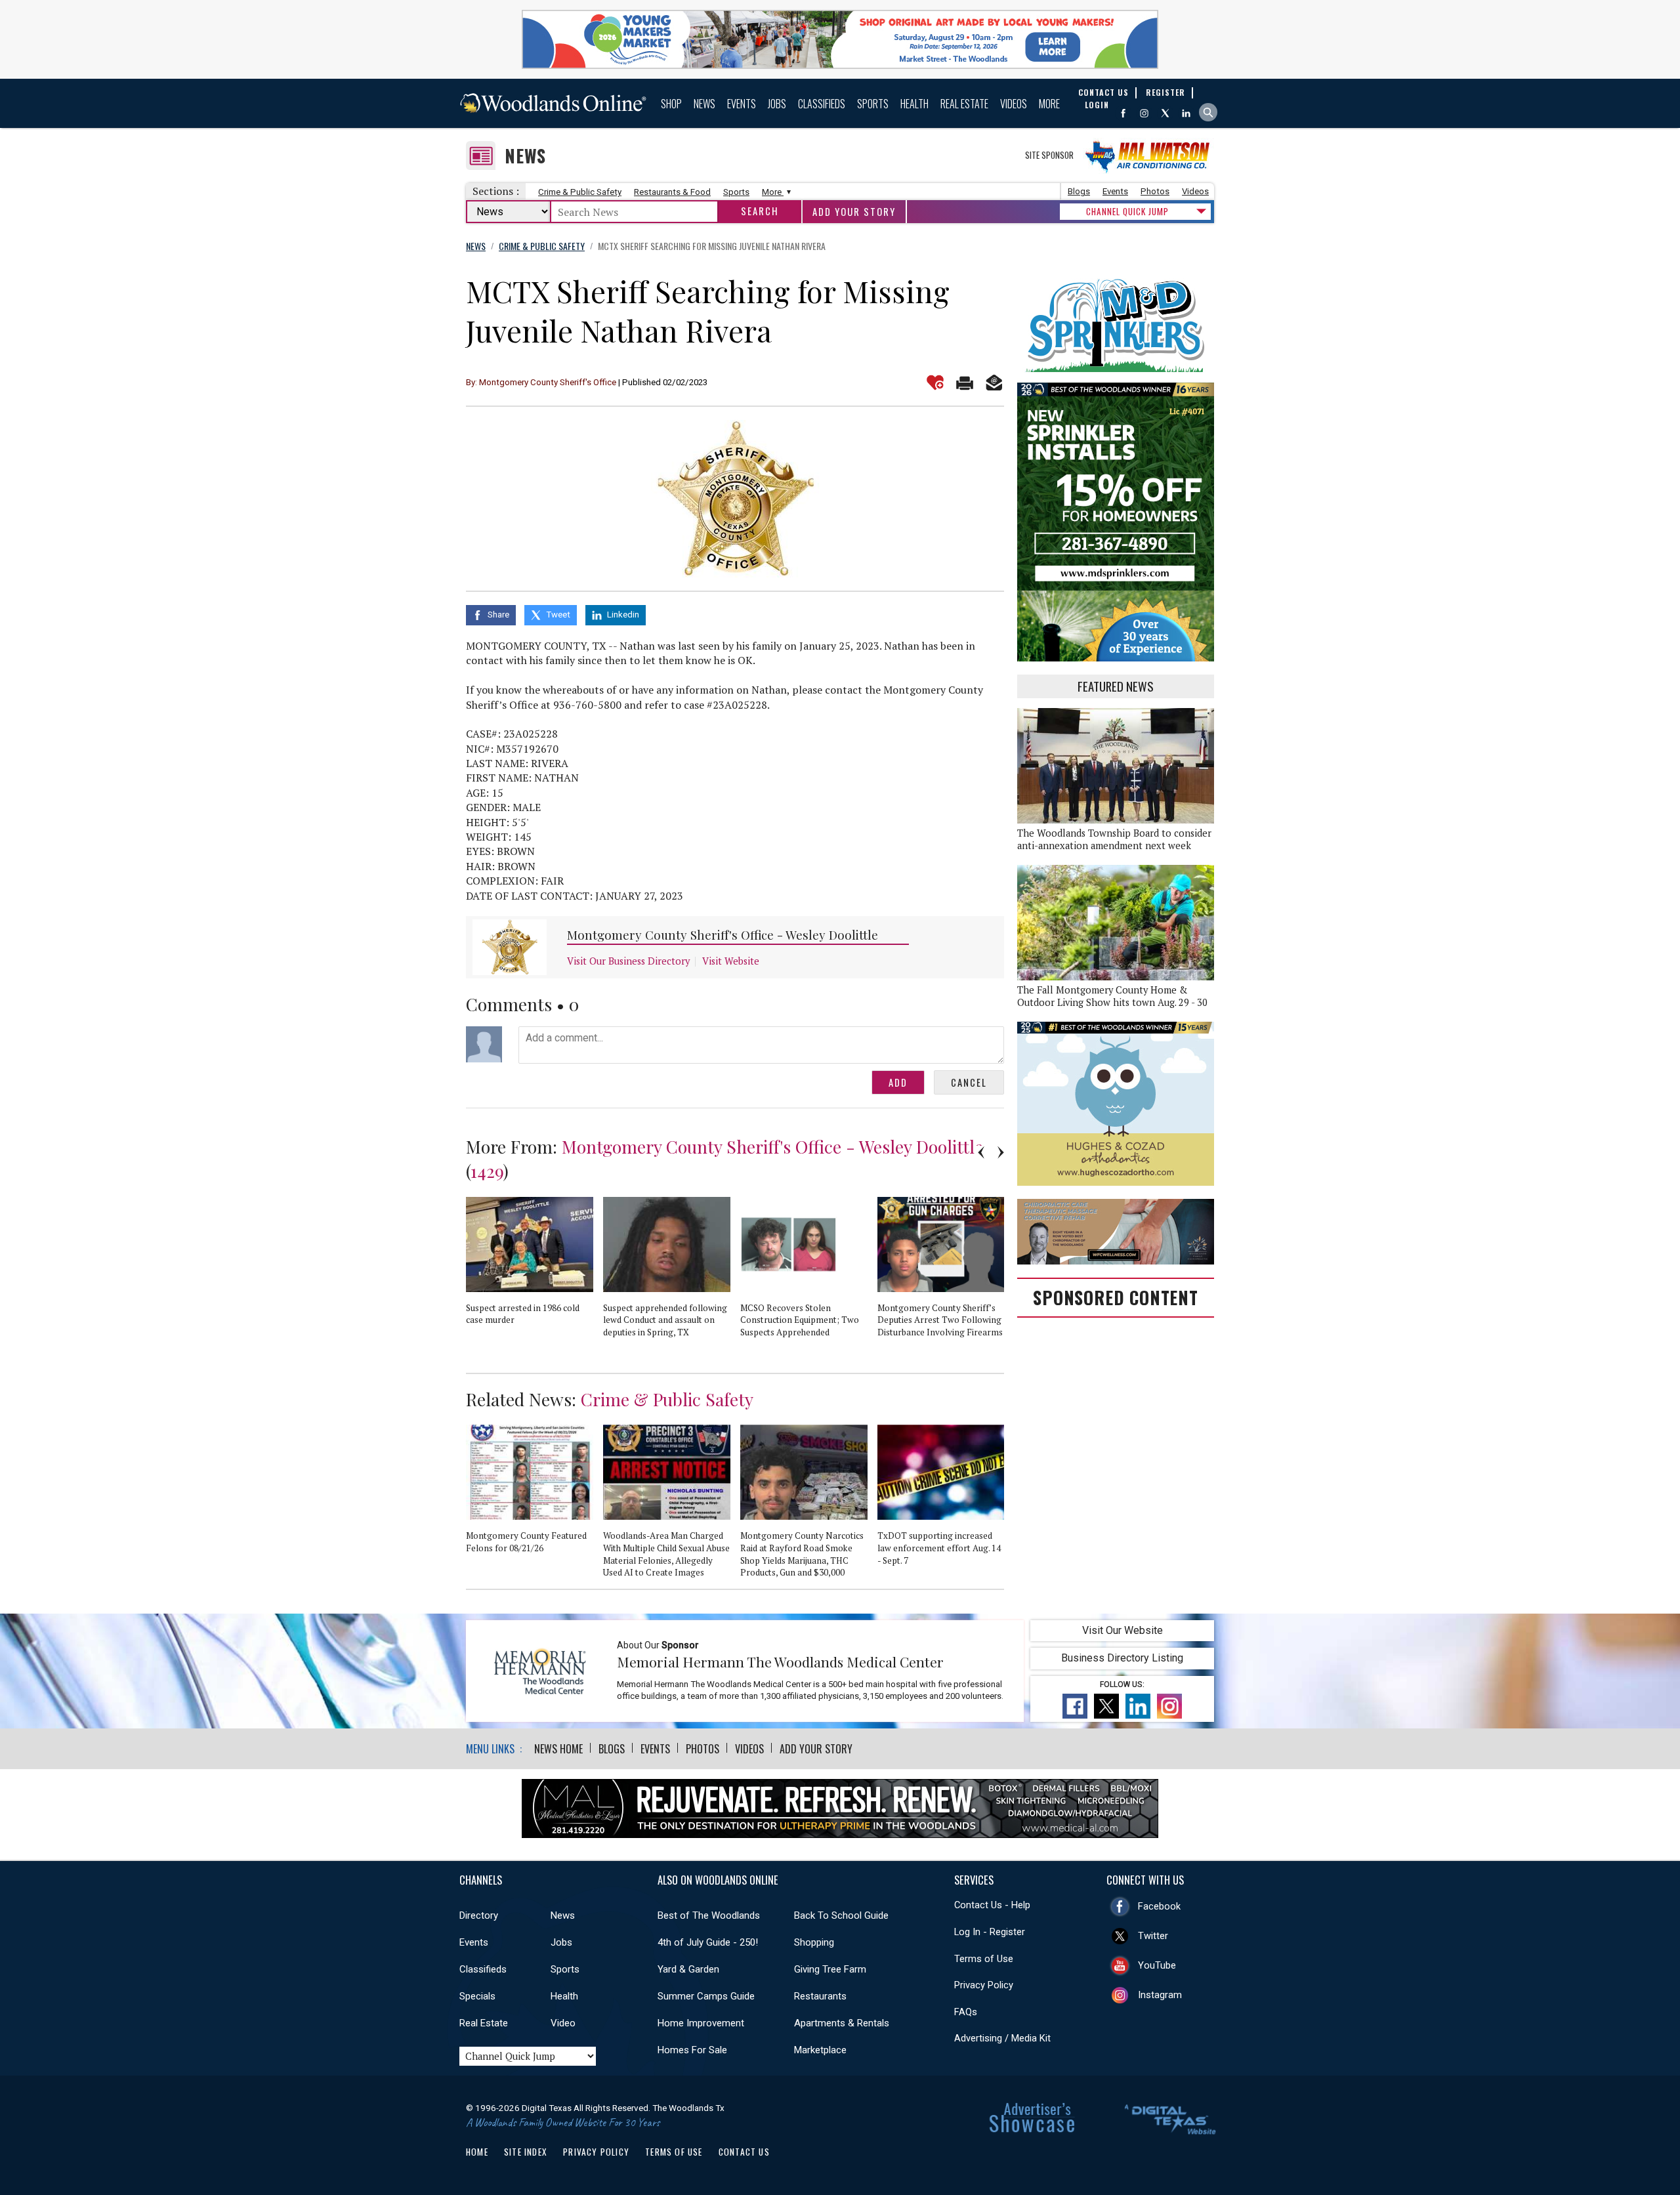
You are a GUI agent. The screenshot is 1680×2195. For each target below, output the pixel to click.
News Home (558, 1749)
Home (477, 2152)
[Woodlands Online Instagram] (1144, 113)
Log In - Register (990, 1932)
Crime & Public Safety (580, 192)
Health (914, 104)
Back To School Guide (841, 1915)
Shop (671, 104)
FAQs (966, 2012)
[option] (535, 1266)
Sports (873, 104)
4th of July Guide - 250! (708, 1942)
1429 (487, 1171)
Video (563, 2023)
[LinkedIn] (1186, 113)
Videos (1014, 104)
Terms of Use (984, 1959)
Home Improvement (701, 2023)
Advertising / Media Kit (1002, 2038)
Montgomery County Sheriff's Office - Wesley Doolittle (723, 935)
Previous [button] (981, 1152)
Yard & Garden (688, 1969)
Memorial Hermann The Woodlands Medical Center (780, 1662)
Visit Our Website (1123, 1630)
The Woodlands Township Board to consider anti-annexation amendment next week (1114, 839)
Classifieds (822, 104)
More (1049, 104)
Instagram (1160, 1995)
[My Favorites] (935, 383)
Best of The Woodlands (709, 1915)
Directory (479, 1915)
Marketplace (820, 2050)
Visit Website (731, 961)
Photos (1155, 191)
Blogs (1079, 191)
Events (742, 104)
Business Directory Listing (1122, 1658)
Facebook (1159, 1906)
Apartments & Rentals (842, 2023)
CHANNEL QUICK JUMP (1127, 211)
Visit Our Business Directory (628, 961)
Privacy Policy (984, 1985)
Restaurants (820, 1996)
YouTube (1157, 1965)
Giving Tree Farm (830, 1969)
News (704, 104)
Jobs (777, 104)
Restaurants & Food (672, 192)
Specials (477, 1996)
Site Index (526, 2152)
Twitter (1153, 1936)
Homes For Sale (692, 2050)
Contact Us (744, 2152)
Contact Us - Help (992, 1905)
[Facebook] (1123, 113)
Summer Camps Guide (706, 1996)
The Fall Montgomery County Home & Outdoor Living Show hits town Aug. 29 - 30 (1112, 996)
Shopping (814, 1942)
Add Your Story (854, 212)
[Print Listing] (965, 383)
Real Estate (964, 104)
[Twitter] (1165, 113)
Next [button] (1001, 1152)
